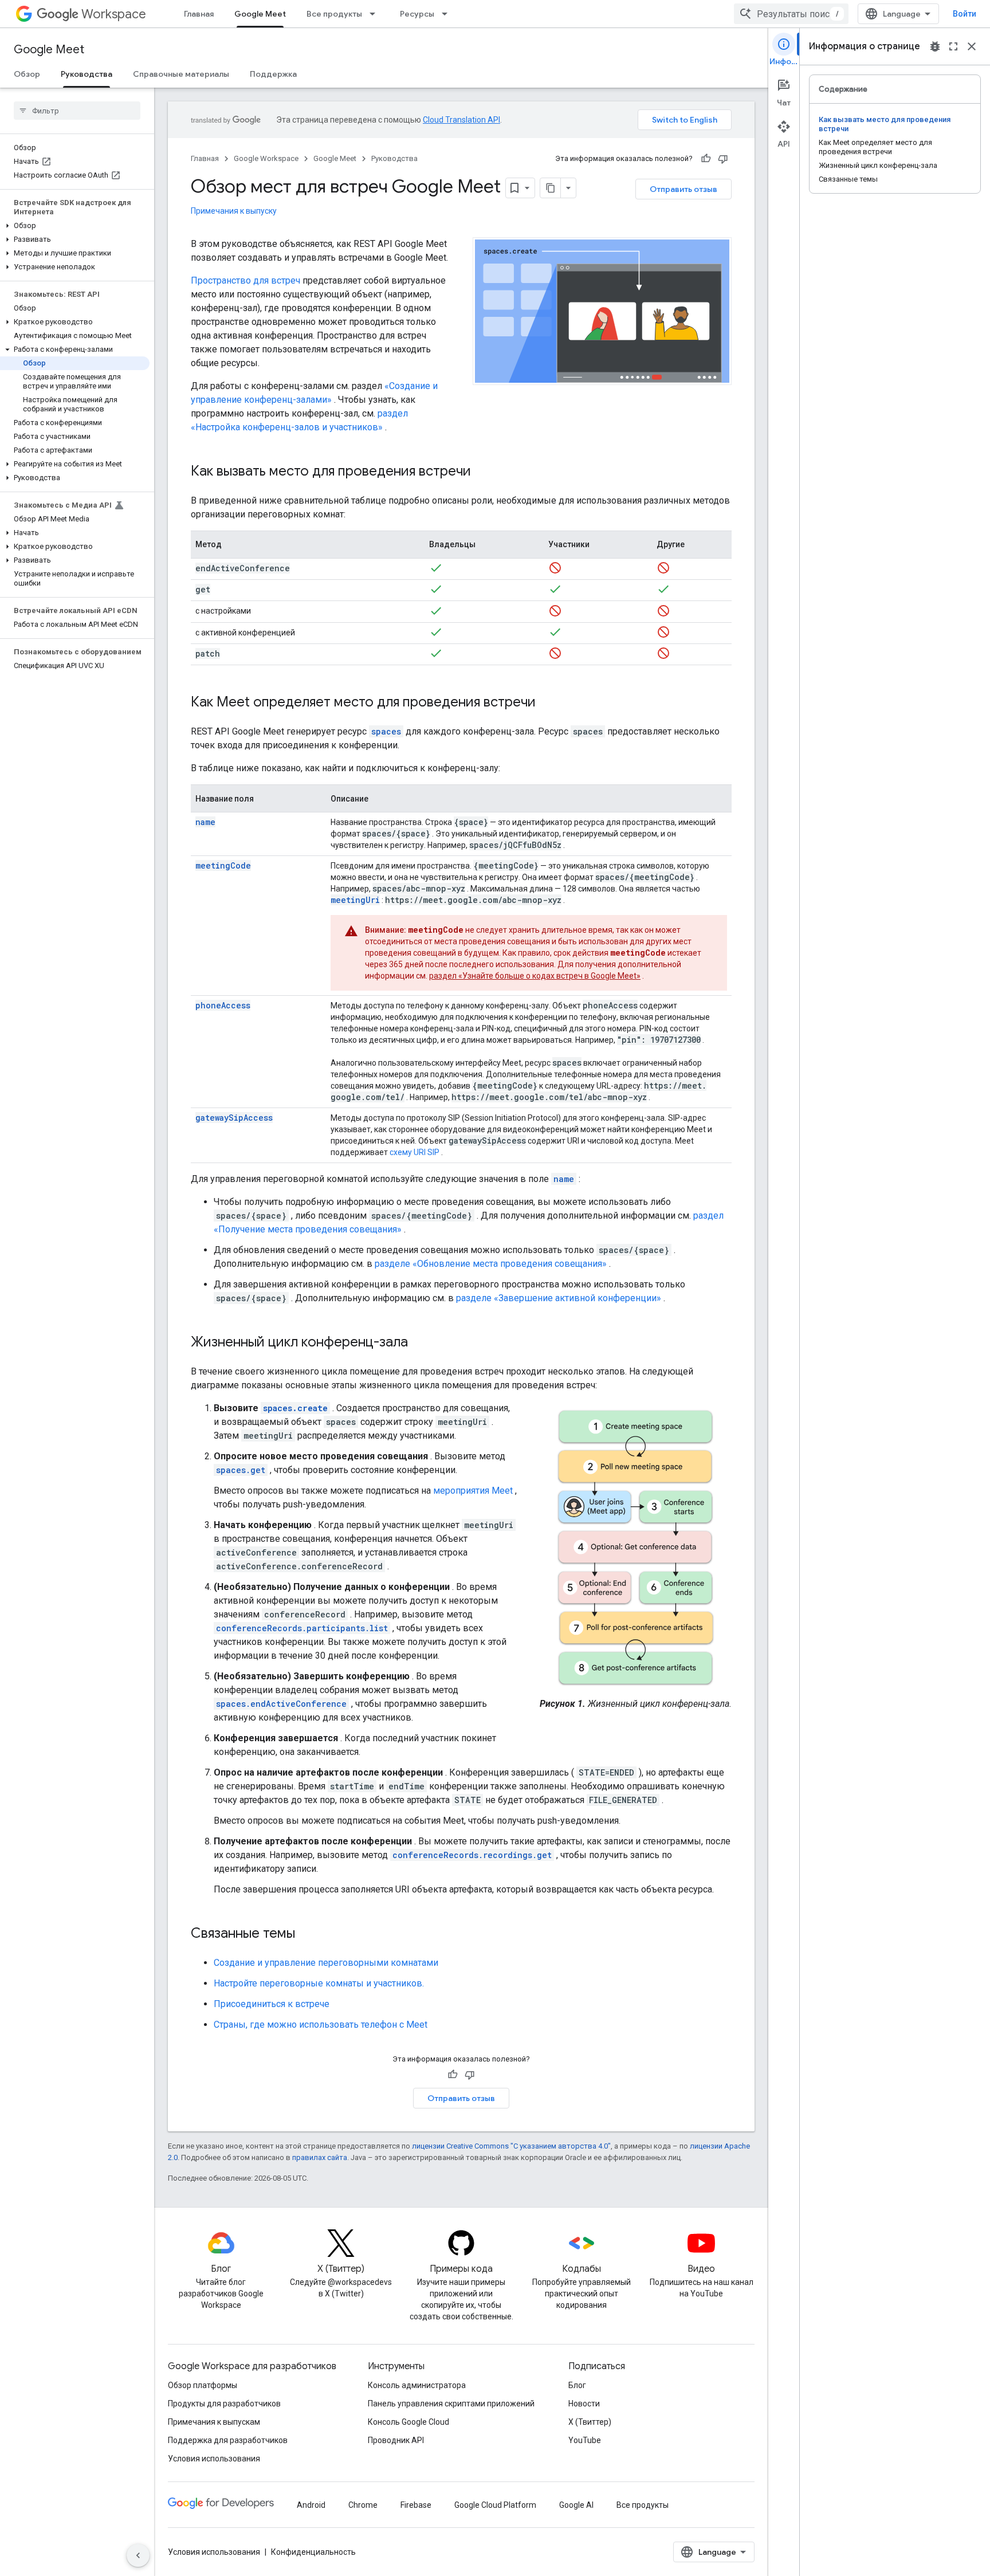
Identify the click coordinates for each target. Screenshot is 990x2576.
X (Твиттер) (590, 2422)
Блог (577, 2385)
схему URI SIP (415, 1152)
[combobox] (791, 14)
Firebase (416, 2505)
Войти (965, 14)
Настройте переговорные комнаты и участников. (319, 1983)
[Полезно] (706, 159)
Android (311, 2505)
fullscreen (953, 46)
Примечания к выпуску (234, 211)
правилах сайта (320, 2157)
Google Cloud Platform (495, 2505)
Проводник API (396, 2440)
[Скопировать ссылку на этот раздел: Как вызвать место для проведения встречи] (482, 472)
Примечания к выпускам (214, 2422)
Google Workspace (266, 158)
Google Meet (260, 14)
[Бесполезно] (723, 159)
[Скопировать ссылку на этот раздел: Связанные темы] (307, 1934)
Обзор (27, 74)
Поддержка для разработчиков (228, 2440)
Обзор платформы (203, 2385)
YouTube (585, 2440)
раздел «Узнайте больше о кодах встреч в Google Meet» (535, 976)
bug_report (935, 46)
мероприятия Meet (473, 1491)
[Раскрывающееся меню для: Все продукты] (376, 14)
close (972, 46)
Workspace (114, 14)
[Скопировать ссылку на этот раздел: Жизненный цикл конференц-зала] (419, 1343)
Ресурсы (417, 14)
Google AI (576, 2505)
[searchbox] (77, 111)
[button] (75, 226)
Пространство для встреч (245, 280)
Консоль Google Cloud (408, 2422)
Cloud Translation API (461, 120)
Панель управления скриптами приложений (451, 2404)
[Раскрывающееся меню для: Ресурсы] (448, 14)
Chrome (363, 2505)
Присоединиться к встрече (272, 2004)
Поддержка (273, 74)
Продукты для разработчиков (224, 2404)
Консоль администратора (417, 2385)
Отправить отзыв (683, 189)
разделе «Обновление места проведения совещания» (491, 1264)
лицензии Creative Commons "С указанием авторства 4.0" (511, 2146)
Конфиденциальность (313, 2552)
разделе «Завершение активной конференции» (559, 1298)
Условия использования (214, 2459)
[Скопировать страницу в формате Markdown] (551, 188)
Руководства (87, 74)
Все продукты (334, 14)
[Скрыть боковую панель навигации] (138, 2555)
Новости (584, 2404)
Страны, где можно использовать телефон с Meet (321, 2025)
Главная (199, 14)
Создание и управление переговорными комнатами (326, 1963)
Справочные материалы (181, 74)
